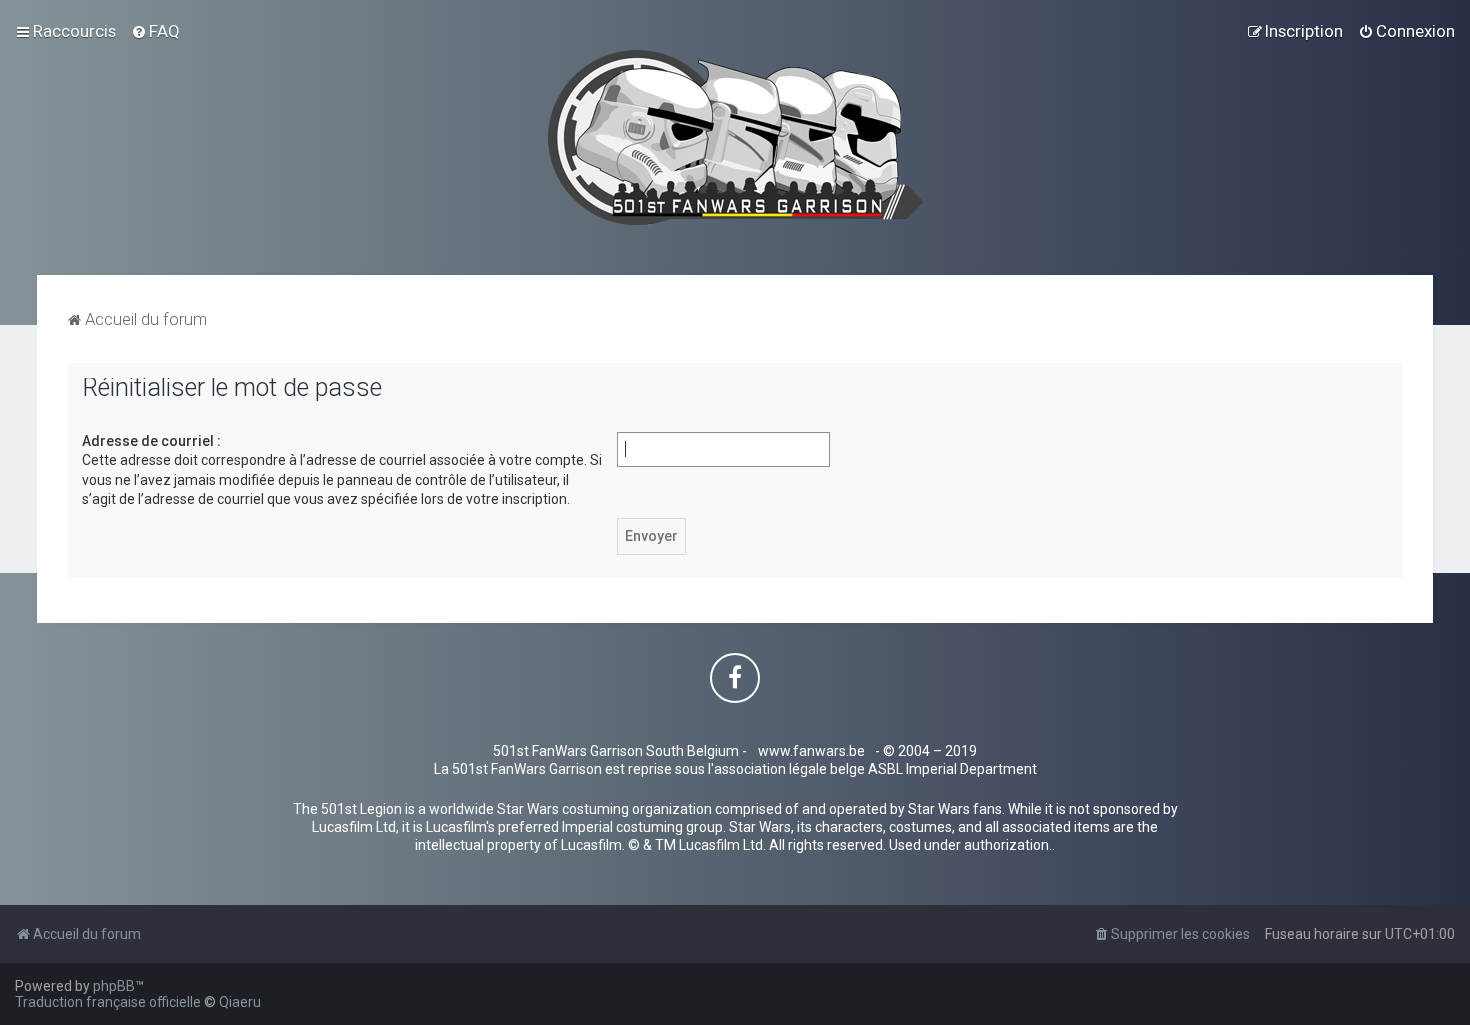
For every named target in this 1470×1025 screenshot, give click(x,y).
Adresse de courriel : (151, 441)
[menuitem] (155, 31)
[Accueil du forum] (735, 137)
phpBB (114, 986)
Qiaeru (240, 1002)
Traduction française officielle (108, 1002)
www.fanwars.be (811, 751)
